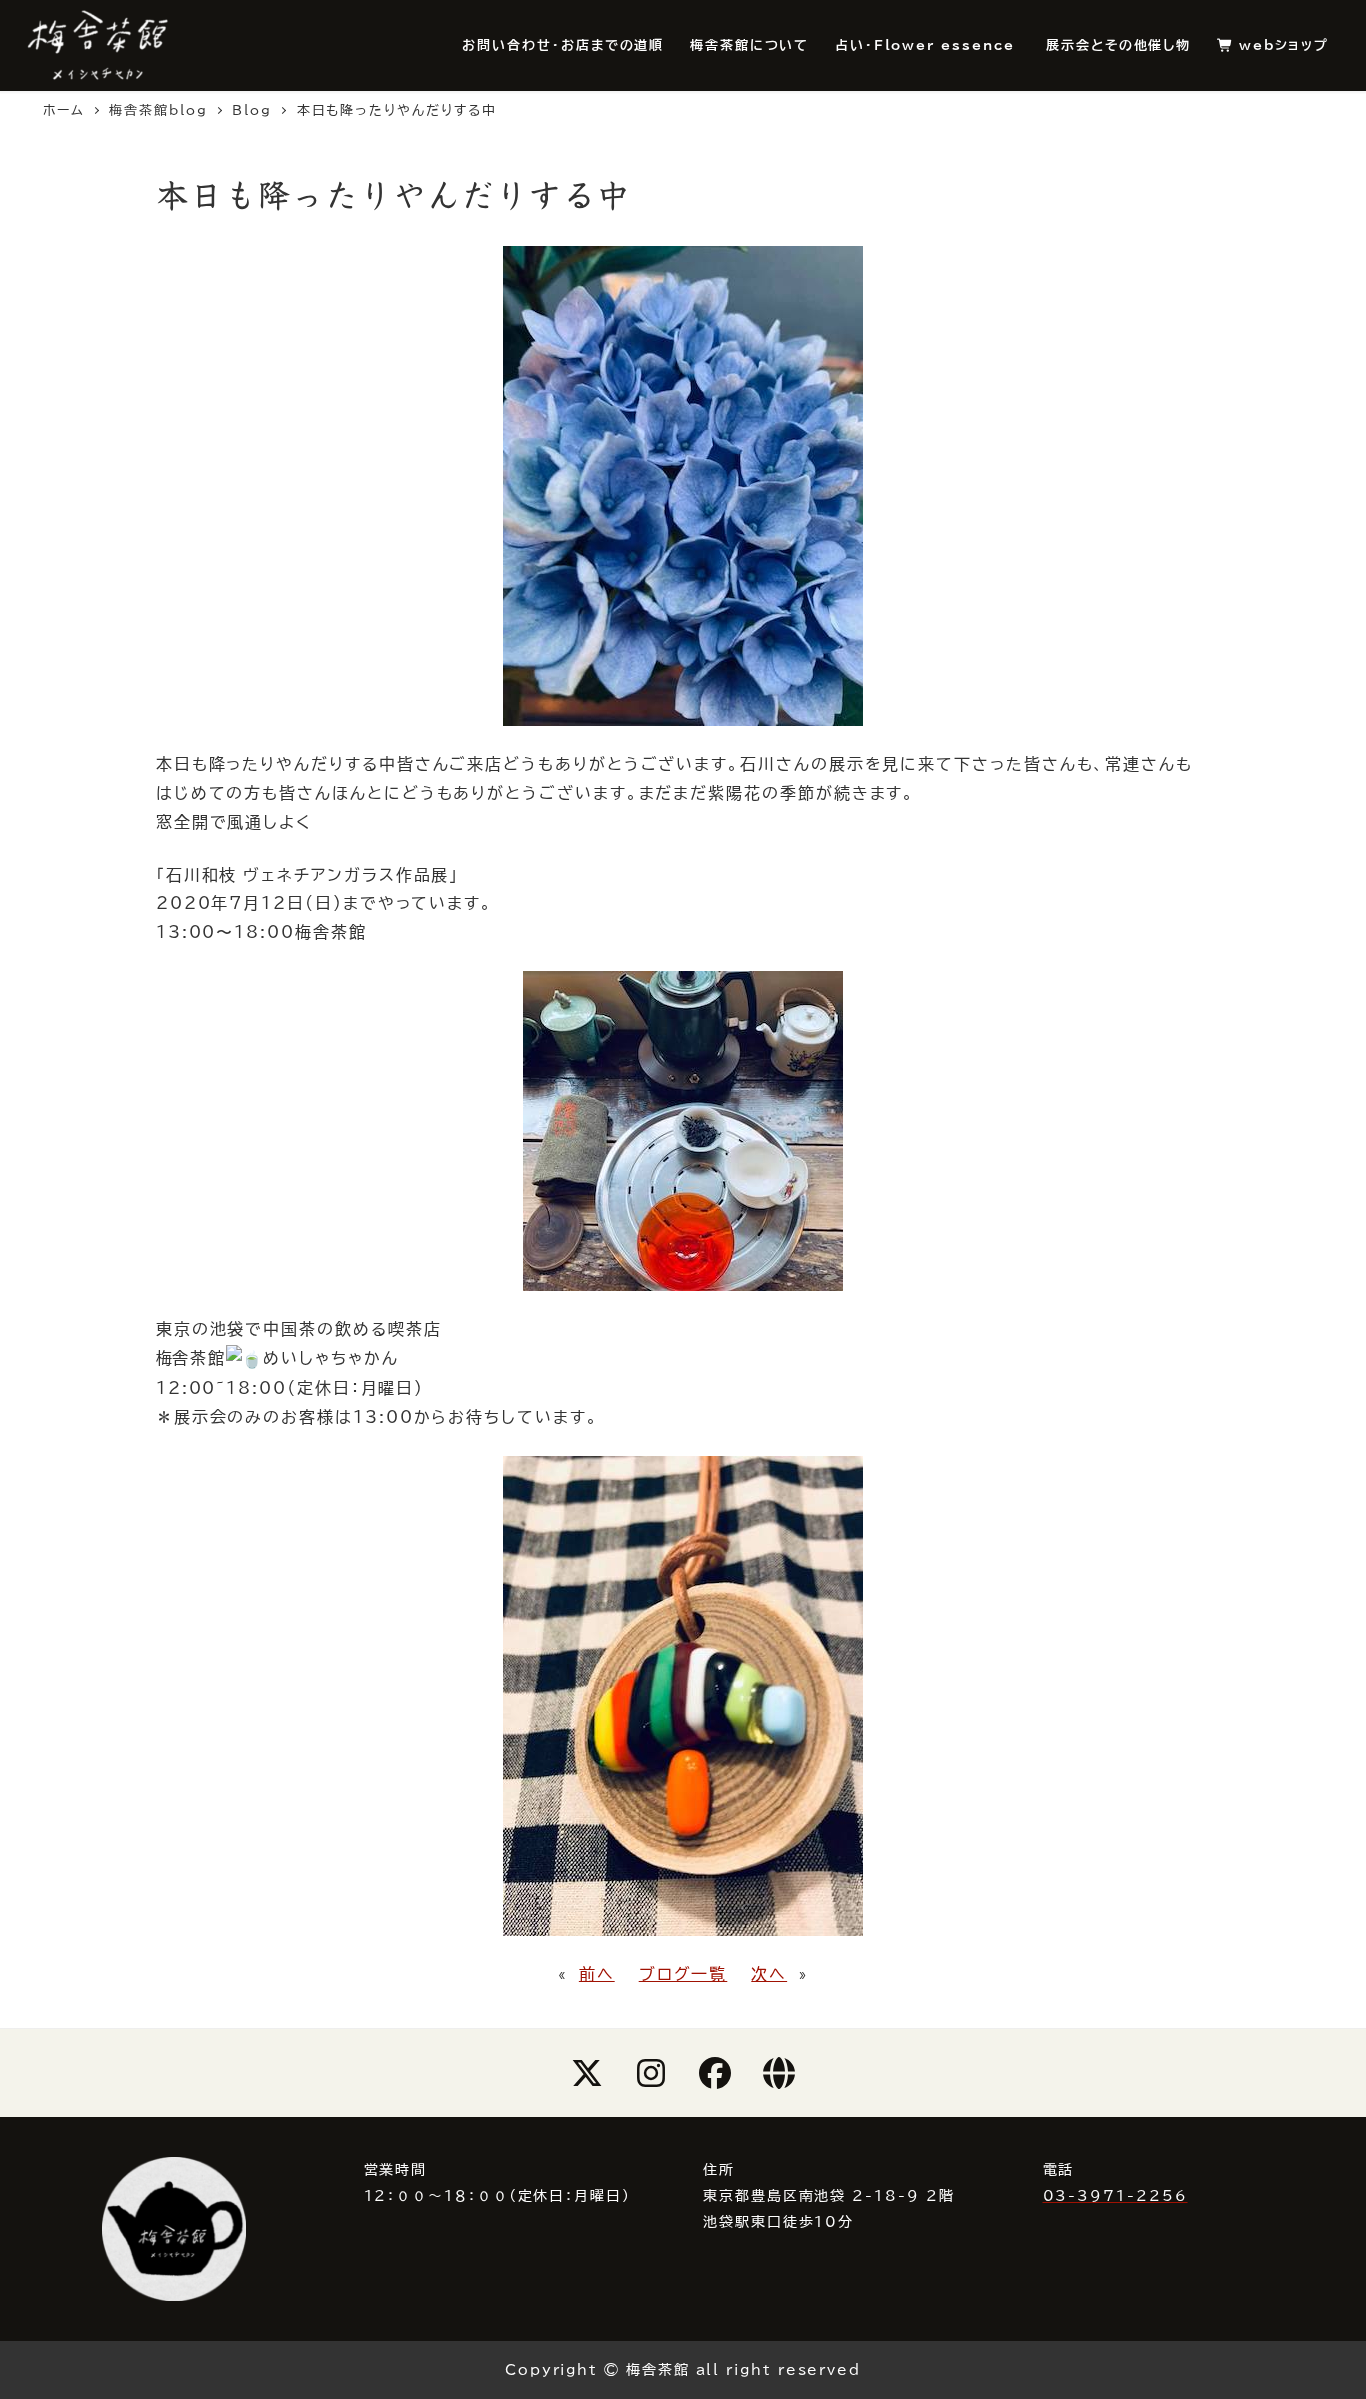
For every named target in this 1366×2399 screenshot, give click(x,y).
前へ (597, 1974)
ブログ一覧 (683, 1974)
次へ (769, 1974)
